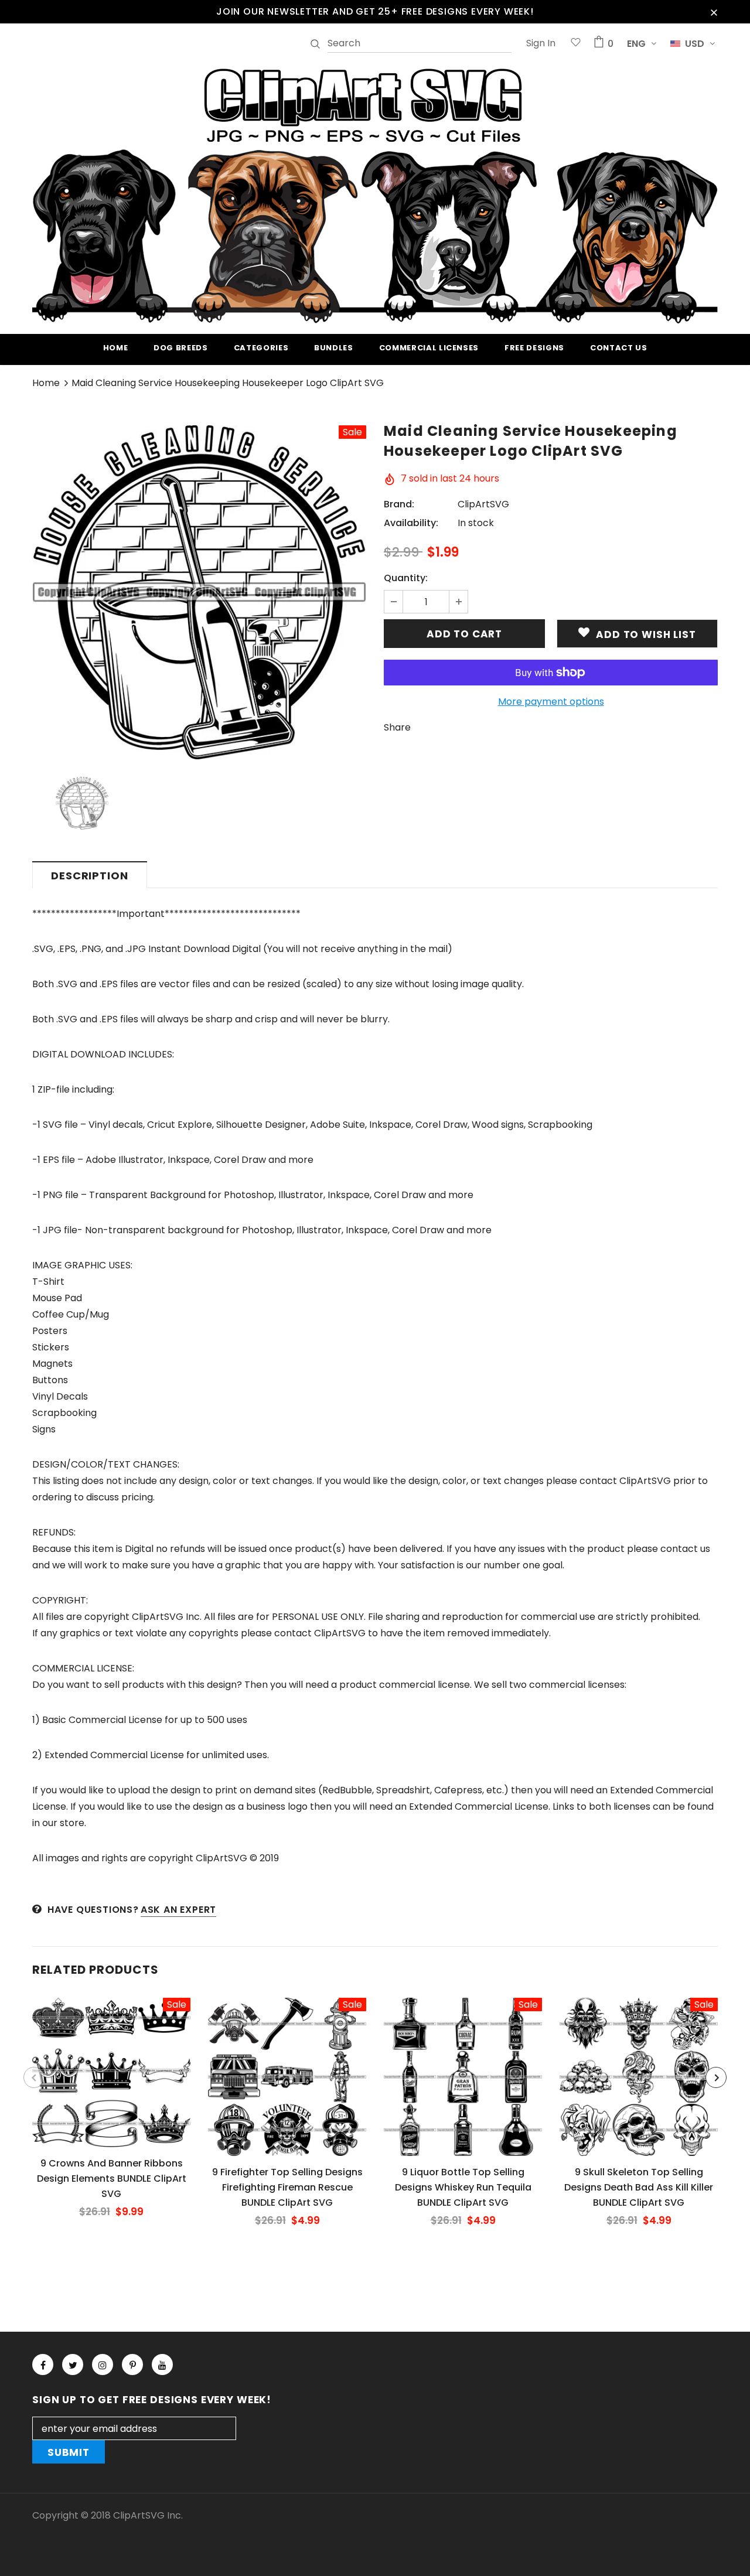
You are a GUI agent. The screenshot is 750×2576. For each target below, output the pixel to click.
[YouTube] (162, 2365)
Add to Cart (111, 2082)
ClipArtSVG (483, 504)
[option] (199, 592)
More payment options (551, 702)
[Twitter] (73, 2365)
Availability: (411, 523)
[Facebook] (43, 2365)
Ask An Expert (178, 1910)
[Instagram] (103, 2365)
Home (46, 383)
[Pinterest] (132, 2365)
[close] (714, 12)
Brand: (399, 504)
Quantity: (406, 578)
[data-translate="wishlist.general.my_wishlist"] (576, 44)
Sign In (541, 43)
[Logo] (375, 194)
